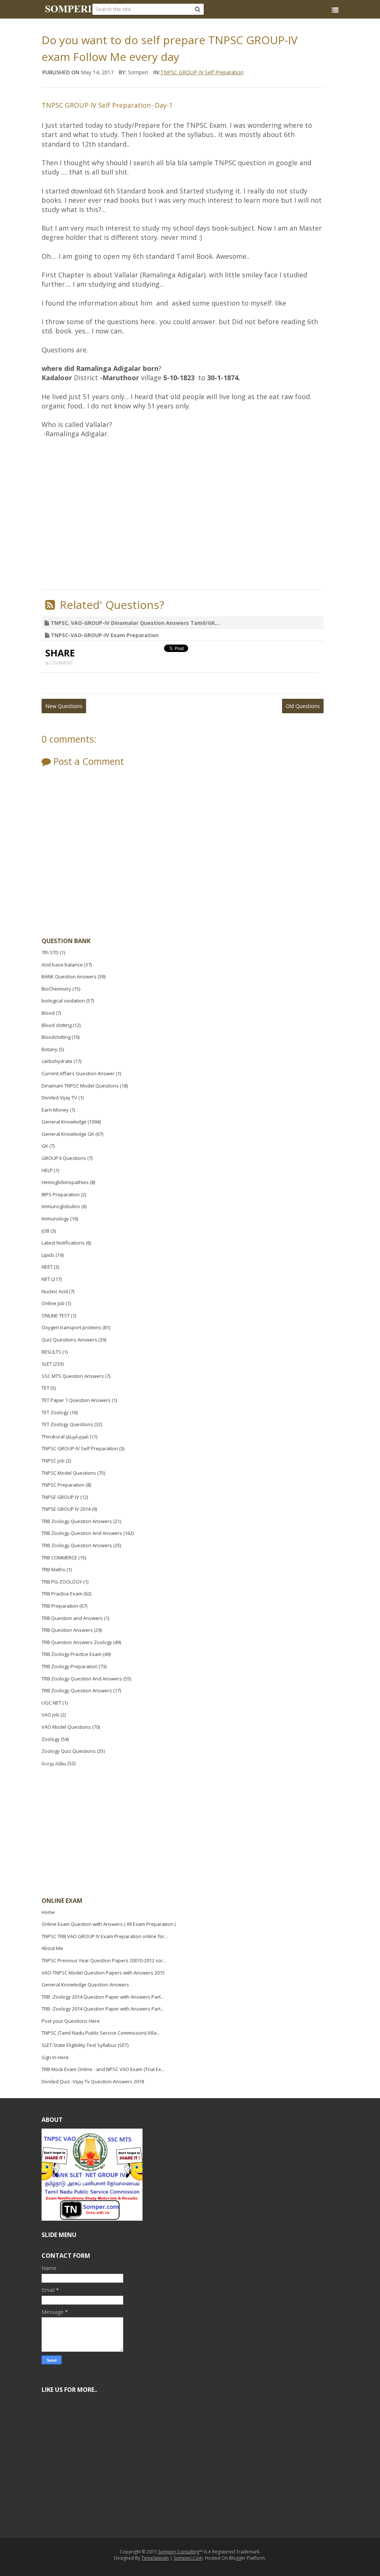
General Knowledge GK (68, 1134)
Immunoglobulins (61, 1206)
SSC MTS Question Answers (73, 1376)
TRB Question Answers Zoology (77, 1642)
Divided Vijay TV (59, 1098)
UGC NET (51, 1703)
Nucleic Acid (55, 1291)
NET (46, 1279)
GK (45, 1146)
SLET (47, 1364)
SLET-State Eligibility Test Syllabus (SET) (85, 2045)
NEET (47, 1267)
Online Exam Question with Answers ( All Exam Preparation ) (109, 1924)
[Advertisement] (97, 1833)
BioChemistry (56, 989)
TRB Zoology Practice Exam (72, 1654)
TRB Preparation (60, 1606)
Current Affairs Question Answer (78, 1073)
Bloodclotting (56, 1037)
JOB (45, 1231)
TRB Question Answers (67, 1630)
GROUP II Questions (64, 1158)
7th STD (50, 952)
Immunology (55, 1219)
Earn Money (55, 1110)
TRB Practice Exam (62, 1594)
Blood (48, 1013)
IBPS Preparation (61, 1194)
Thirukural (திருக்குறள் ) (66, 1437)
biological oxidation (63, 1001)
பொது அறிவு (54, 1763)
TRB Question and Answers (72, 1618)
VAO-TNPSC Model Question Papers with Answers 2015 (103, 1973)
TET (45, 1388)
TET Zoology (55, 1412)
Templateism (155, 2558)
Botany (50, 1049)
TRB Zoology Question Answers (77, 1521)
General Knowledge (64, 1122)
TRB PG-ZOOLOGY (62, 1582)
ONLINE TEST (56, 1315)
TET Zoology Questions (67, 1424)
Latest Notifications (63, 1243)
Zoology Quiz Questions (69, 1751)
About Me (52, 1948)
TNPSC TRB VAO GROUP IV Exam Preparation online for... (105, 1936)
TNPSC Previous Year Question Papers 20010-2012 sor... (104, 1960)
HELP (47, 1170)
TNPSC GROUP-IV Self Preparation (80, 1448)
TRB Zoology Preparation (70, 1666)
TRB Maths (53, 1569)
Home (48, 1912)
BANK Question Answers (69, 976)
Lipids (48, 1255)
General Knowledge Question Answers (85, 1985)
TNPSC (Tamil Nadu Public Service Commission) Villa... (101, 2033)
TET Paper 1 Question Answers (76, 1400)
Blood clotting (57, 1025)
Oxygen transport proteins (71, 1327)
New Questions (64, 706)
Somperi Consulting (179, 2552)
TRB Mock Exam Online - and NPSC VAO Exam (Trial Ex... (103, 2069)
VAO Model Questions (66, 1727)
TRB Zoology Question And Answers (82, 1533)
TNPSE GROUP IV (60, 1497)
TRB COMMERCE (59, 1558)
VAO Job (50, 1715)
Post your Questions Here (71, 2021)
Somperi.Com (188, 2558)
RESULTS (51, 1352)
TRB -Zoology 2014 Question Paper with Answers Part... (103, 1997)
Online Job (53, 1303)
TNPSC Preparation (63, 1485)
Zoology (51, 1739)
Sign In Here (55, 2057)
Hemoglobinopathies (65, 1182)
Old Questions (303, 706)
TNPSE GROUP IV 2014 (66, 1509)
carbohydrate (57, 1061)
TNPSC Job (53, 1461)
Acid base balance (62, 965)
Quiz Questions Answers (69, 1340)
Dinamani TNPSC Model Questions (80, 1086)
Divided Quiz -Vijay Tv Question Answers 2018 (93, 2081)
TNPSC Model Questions (69, 1473)
